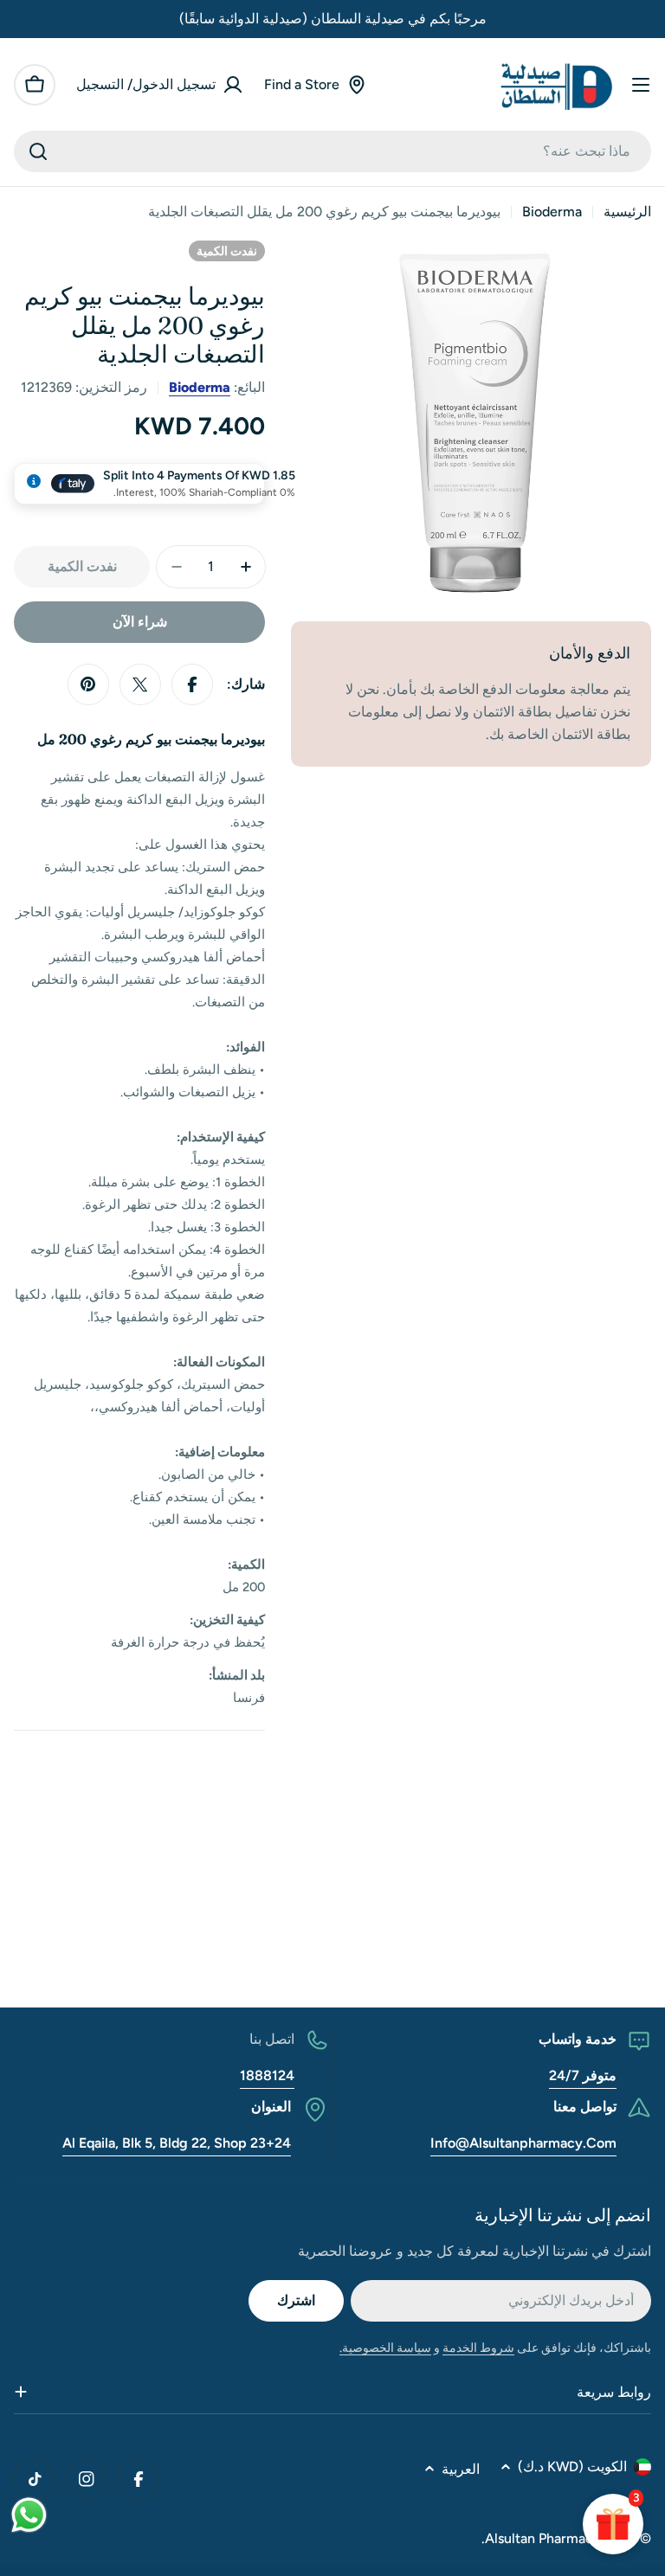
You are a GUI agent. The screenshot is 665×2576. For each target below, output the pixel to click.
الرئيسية (627, 212)
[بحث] (38, 151)
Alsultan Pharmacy (543, 2538)
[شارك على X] (140, 684)
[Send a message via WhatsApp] (29, 2515)
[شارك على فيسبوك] (192, 684)
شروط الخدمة (478, 2348)
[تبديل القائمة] (641, 85)
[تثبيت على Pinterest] (88, 684)
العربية (461, 2469)
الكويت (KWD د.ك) (572, 2467)
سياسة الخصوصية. (385, 2348)
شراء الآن (140, 622)
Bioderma (552, 212)
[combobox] (332, 151)
